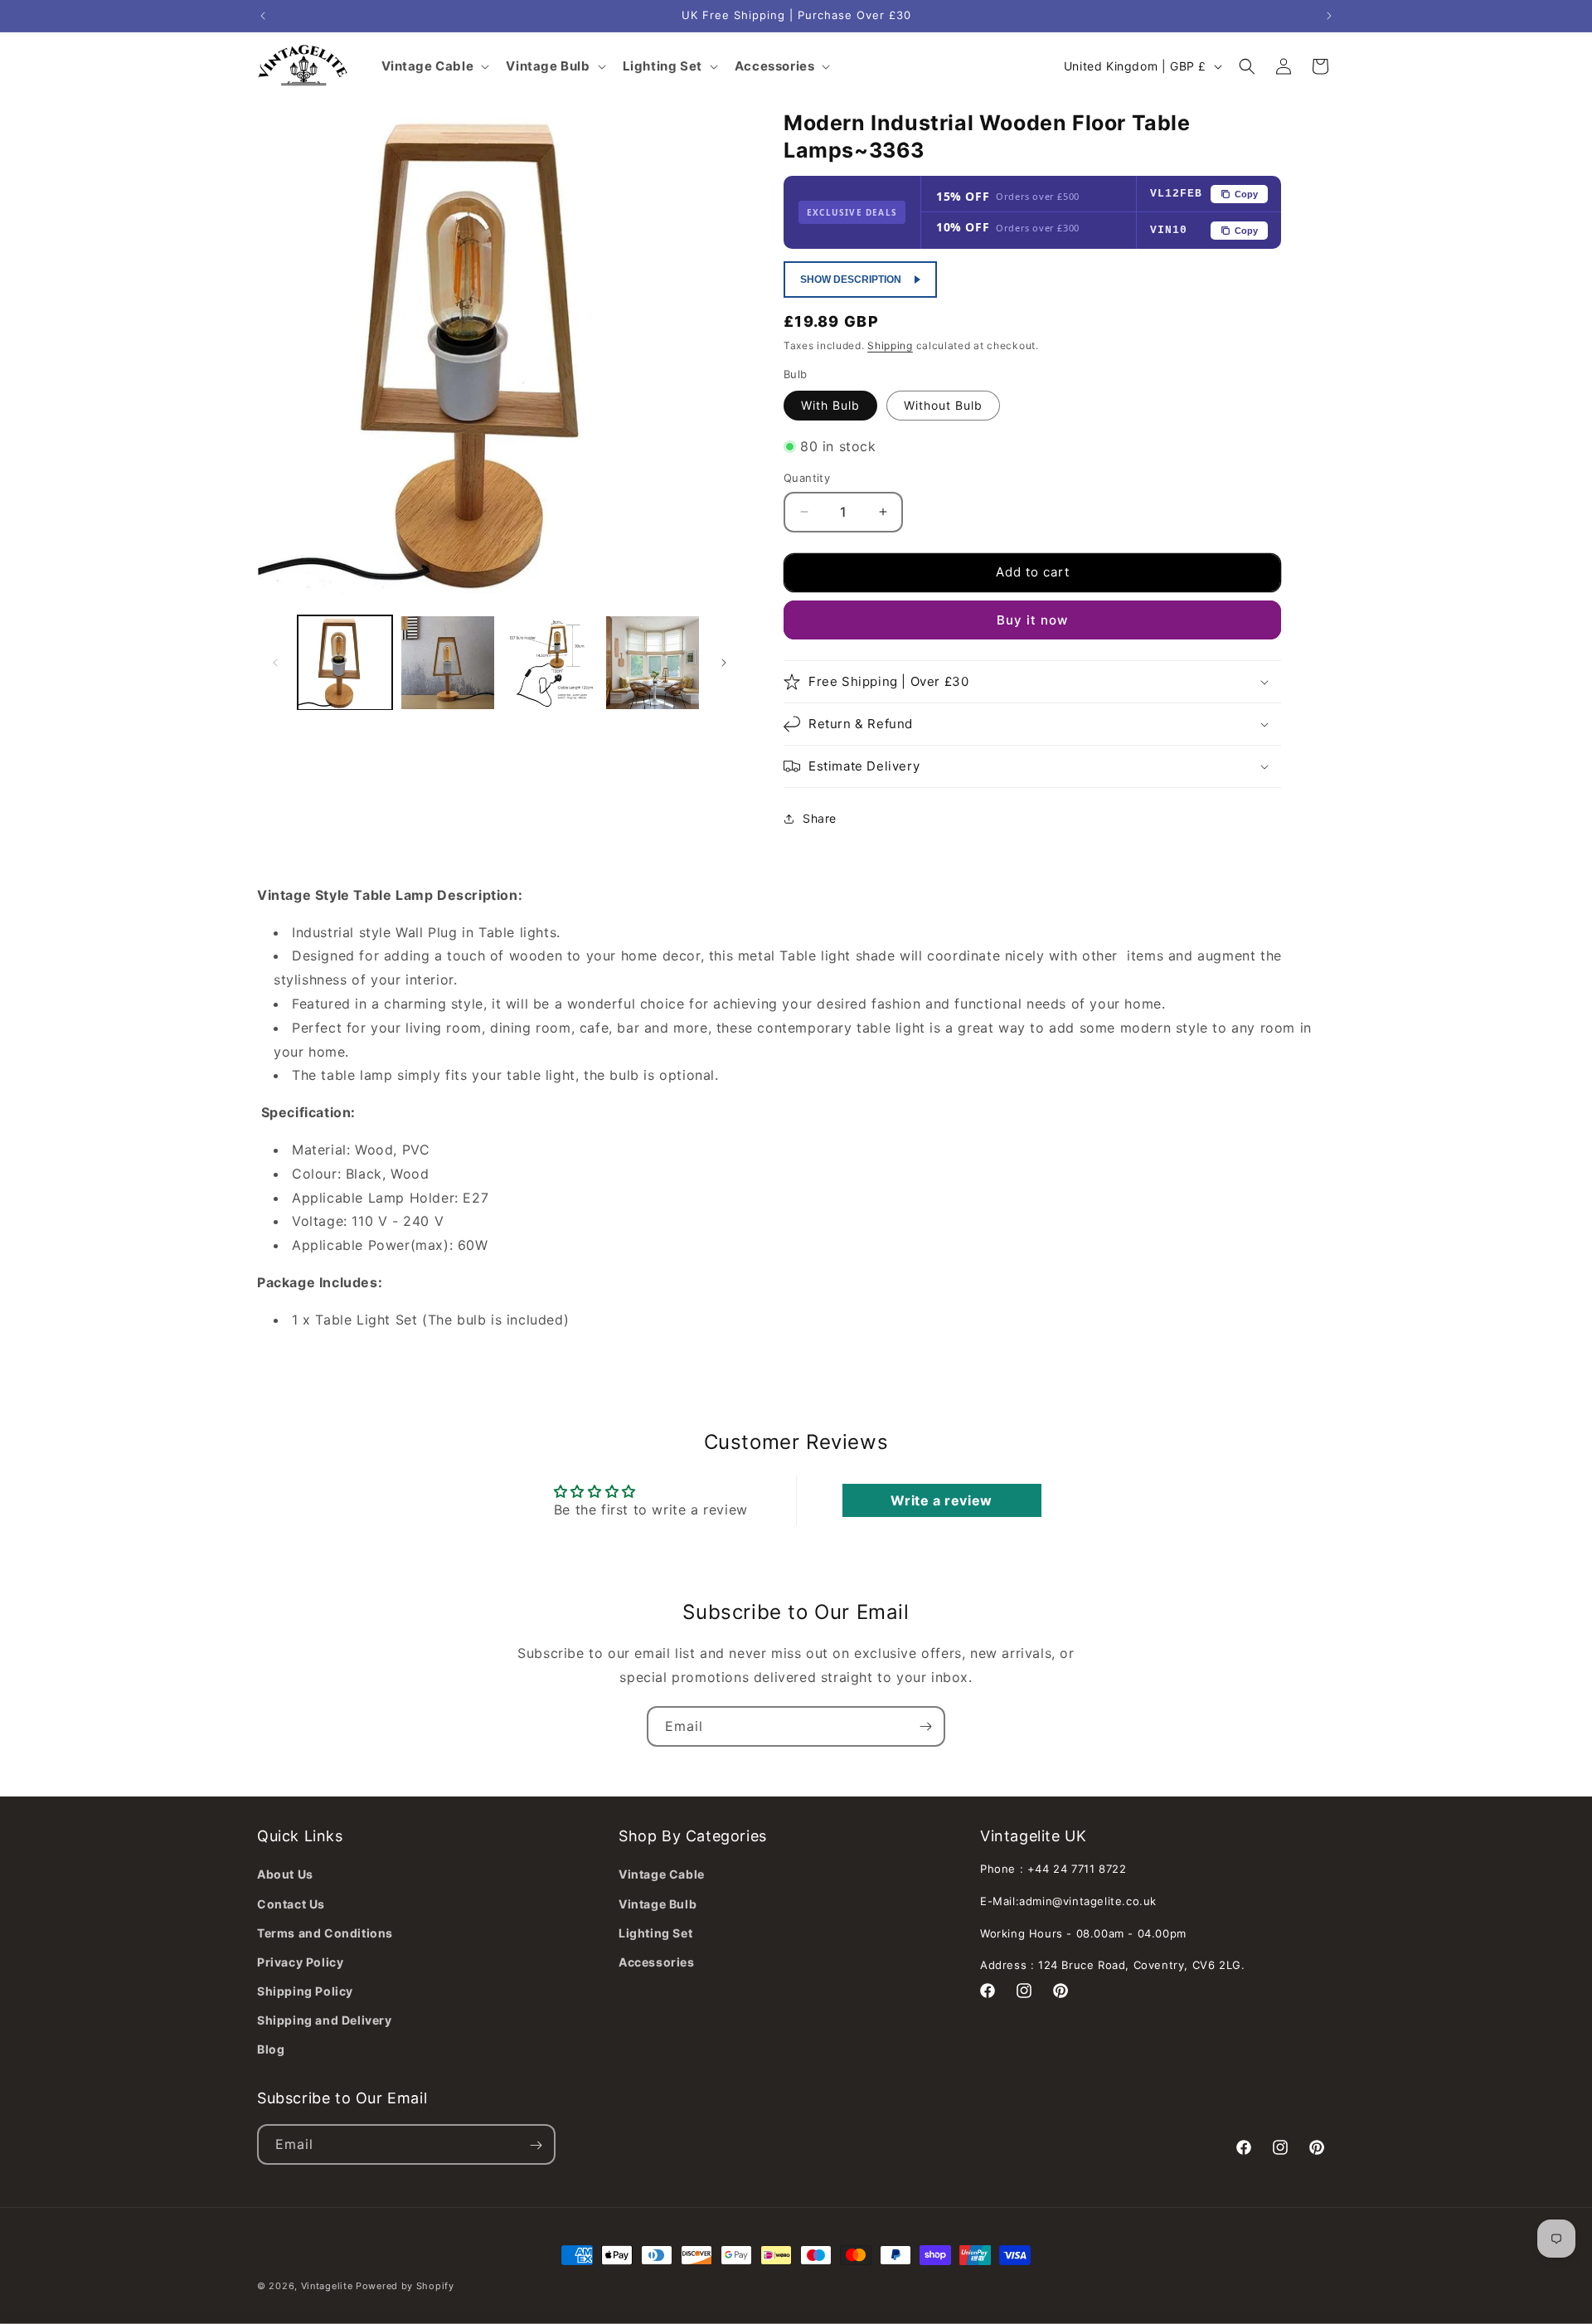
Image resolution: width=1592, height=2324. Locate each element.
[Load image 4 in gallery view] (653, 663)
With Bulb (830, 405)
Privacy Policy (300, 1962)
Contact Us (291, 1903)
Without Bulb (943, 405)
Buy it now (1032, 620)
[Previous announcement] (263, 16)
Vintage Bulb (658, 1903)
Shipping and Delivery (325, 2020)
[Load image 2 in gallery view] (448, 663)
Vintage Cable (662, 1874)
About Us (285, 1874)
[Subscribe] (925, 1726)
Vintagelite (327, 2286)
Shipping (890, 345)
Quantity (807, 478)
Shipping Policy (305, 1991)
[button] (1247, 66)
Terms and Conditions (325, 1932)
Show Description (851, 280)
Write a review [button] (941, 1501)
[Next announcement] (1329, 16)
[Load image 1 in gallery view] (345, 663)
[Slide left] (275, 663)
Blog (271, 2049)
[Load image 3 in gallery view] (551, 663)
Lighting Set (655, 1932)
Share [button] (820, 818)
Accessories (657, 1962)
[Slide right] (724, 663)
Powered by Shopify (405, 2286)
